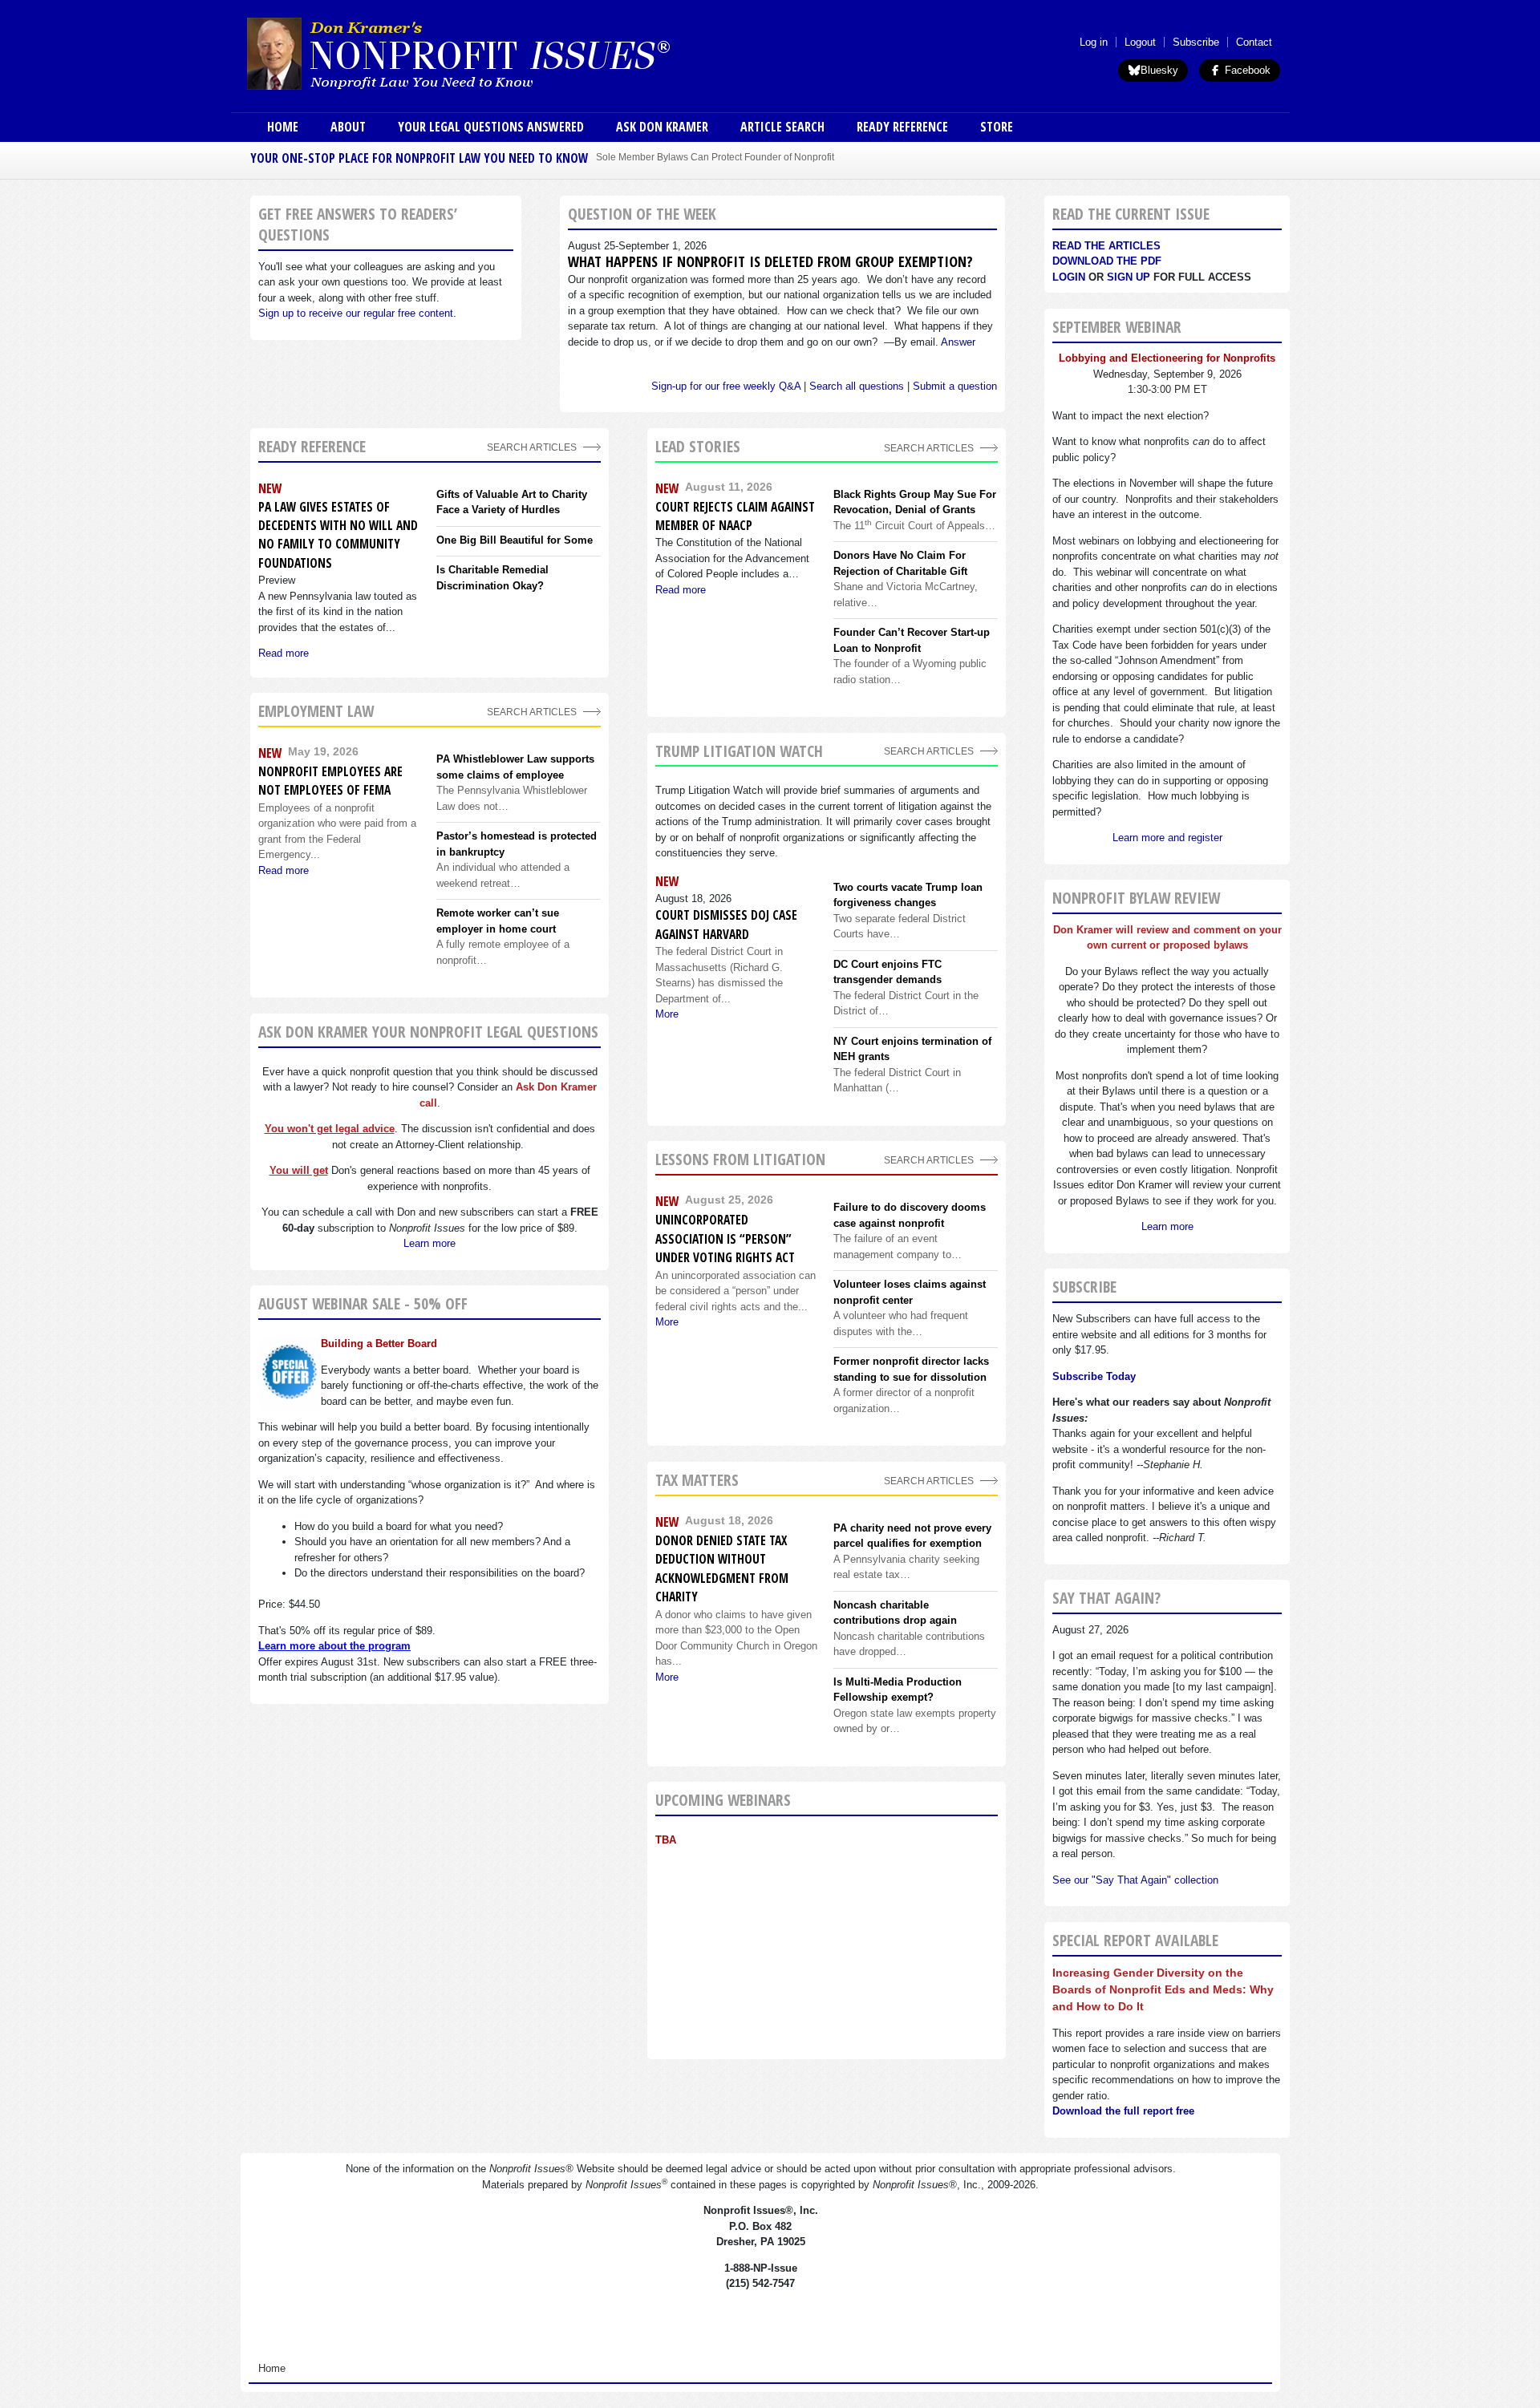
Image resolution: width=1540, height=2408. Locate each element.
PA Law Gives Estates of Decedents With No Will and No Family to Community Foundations (338, 535)
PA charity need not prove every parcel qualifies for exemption (912, 1536)
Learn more (430, 1243)
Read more (284, 653)
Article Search (782, 127)
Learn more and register (1167, 838)
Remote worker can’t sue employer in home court (498, 921)
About (348, 127)
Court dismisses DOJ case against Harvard (726, 924)
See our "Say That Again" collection (1135, 1880)
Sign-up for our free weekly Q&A (726, 386)
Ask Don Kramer (662, 127)
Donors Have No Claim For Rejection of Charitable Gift (900, 563)
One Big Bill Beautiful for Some (515, 540)
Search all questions (857, 386)
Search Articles (532, 447)
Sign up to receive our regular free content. (357, 313)
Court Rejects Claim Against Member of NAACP (735, 516)
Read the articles (1106, 246)
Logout (1140, 42)
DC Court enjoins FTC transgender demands (888, 972)
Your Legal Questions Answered (491, 127)
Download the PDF (1107, 261)
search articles (532, 712)
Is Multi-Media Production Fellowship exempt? (898, 1690)
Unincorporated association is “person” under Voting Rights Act (725, 1238)
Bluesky (1159, 70)
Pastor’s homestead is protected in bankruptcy (517, 844)
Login (1069, 277)
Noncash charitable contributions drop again (895, 1613)
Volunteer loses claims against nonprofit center (910, 1292)
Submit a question (955, 386)
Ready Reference (902, 127)
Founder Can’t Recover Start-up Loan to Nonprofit (912, 640)
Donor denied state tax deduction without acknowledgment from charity (722, 1568)
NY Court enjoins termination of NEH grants (912, 1049)
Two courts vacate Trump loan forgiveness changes (908, 895)
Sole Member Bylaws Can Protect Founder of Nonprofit (715, 157)
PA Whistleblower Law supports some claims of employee (515, 767)
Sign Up (1129, 277)
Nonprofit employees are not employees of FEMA (330, 781)
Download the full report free (1123, 2111)
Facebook (1246, 70)
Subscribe (1196, 42)
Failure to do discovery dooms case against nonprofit (910, 1215)
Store (997, 127)
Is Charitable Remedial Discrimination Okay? (492, 578)
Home (283, 127)
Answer (958, 342)
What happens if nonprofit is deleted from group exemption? (770, 261)
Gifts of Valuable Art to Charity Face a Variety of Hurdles (512, 502)
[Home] (504, 53)
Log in (1094, 42)
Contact (1254, 42)
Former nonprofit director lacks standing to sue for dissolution (911, 1369)
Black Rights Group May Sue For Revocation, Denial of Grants (915, 502)
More (667, 1014)
